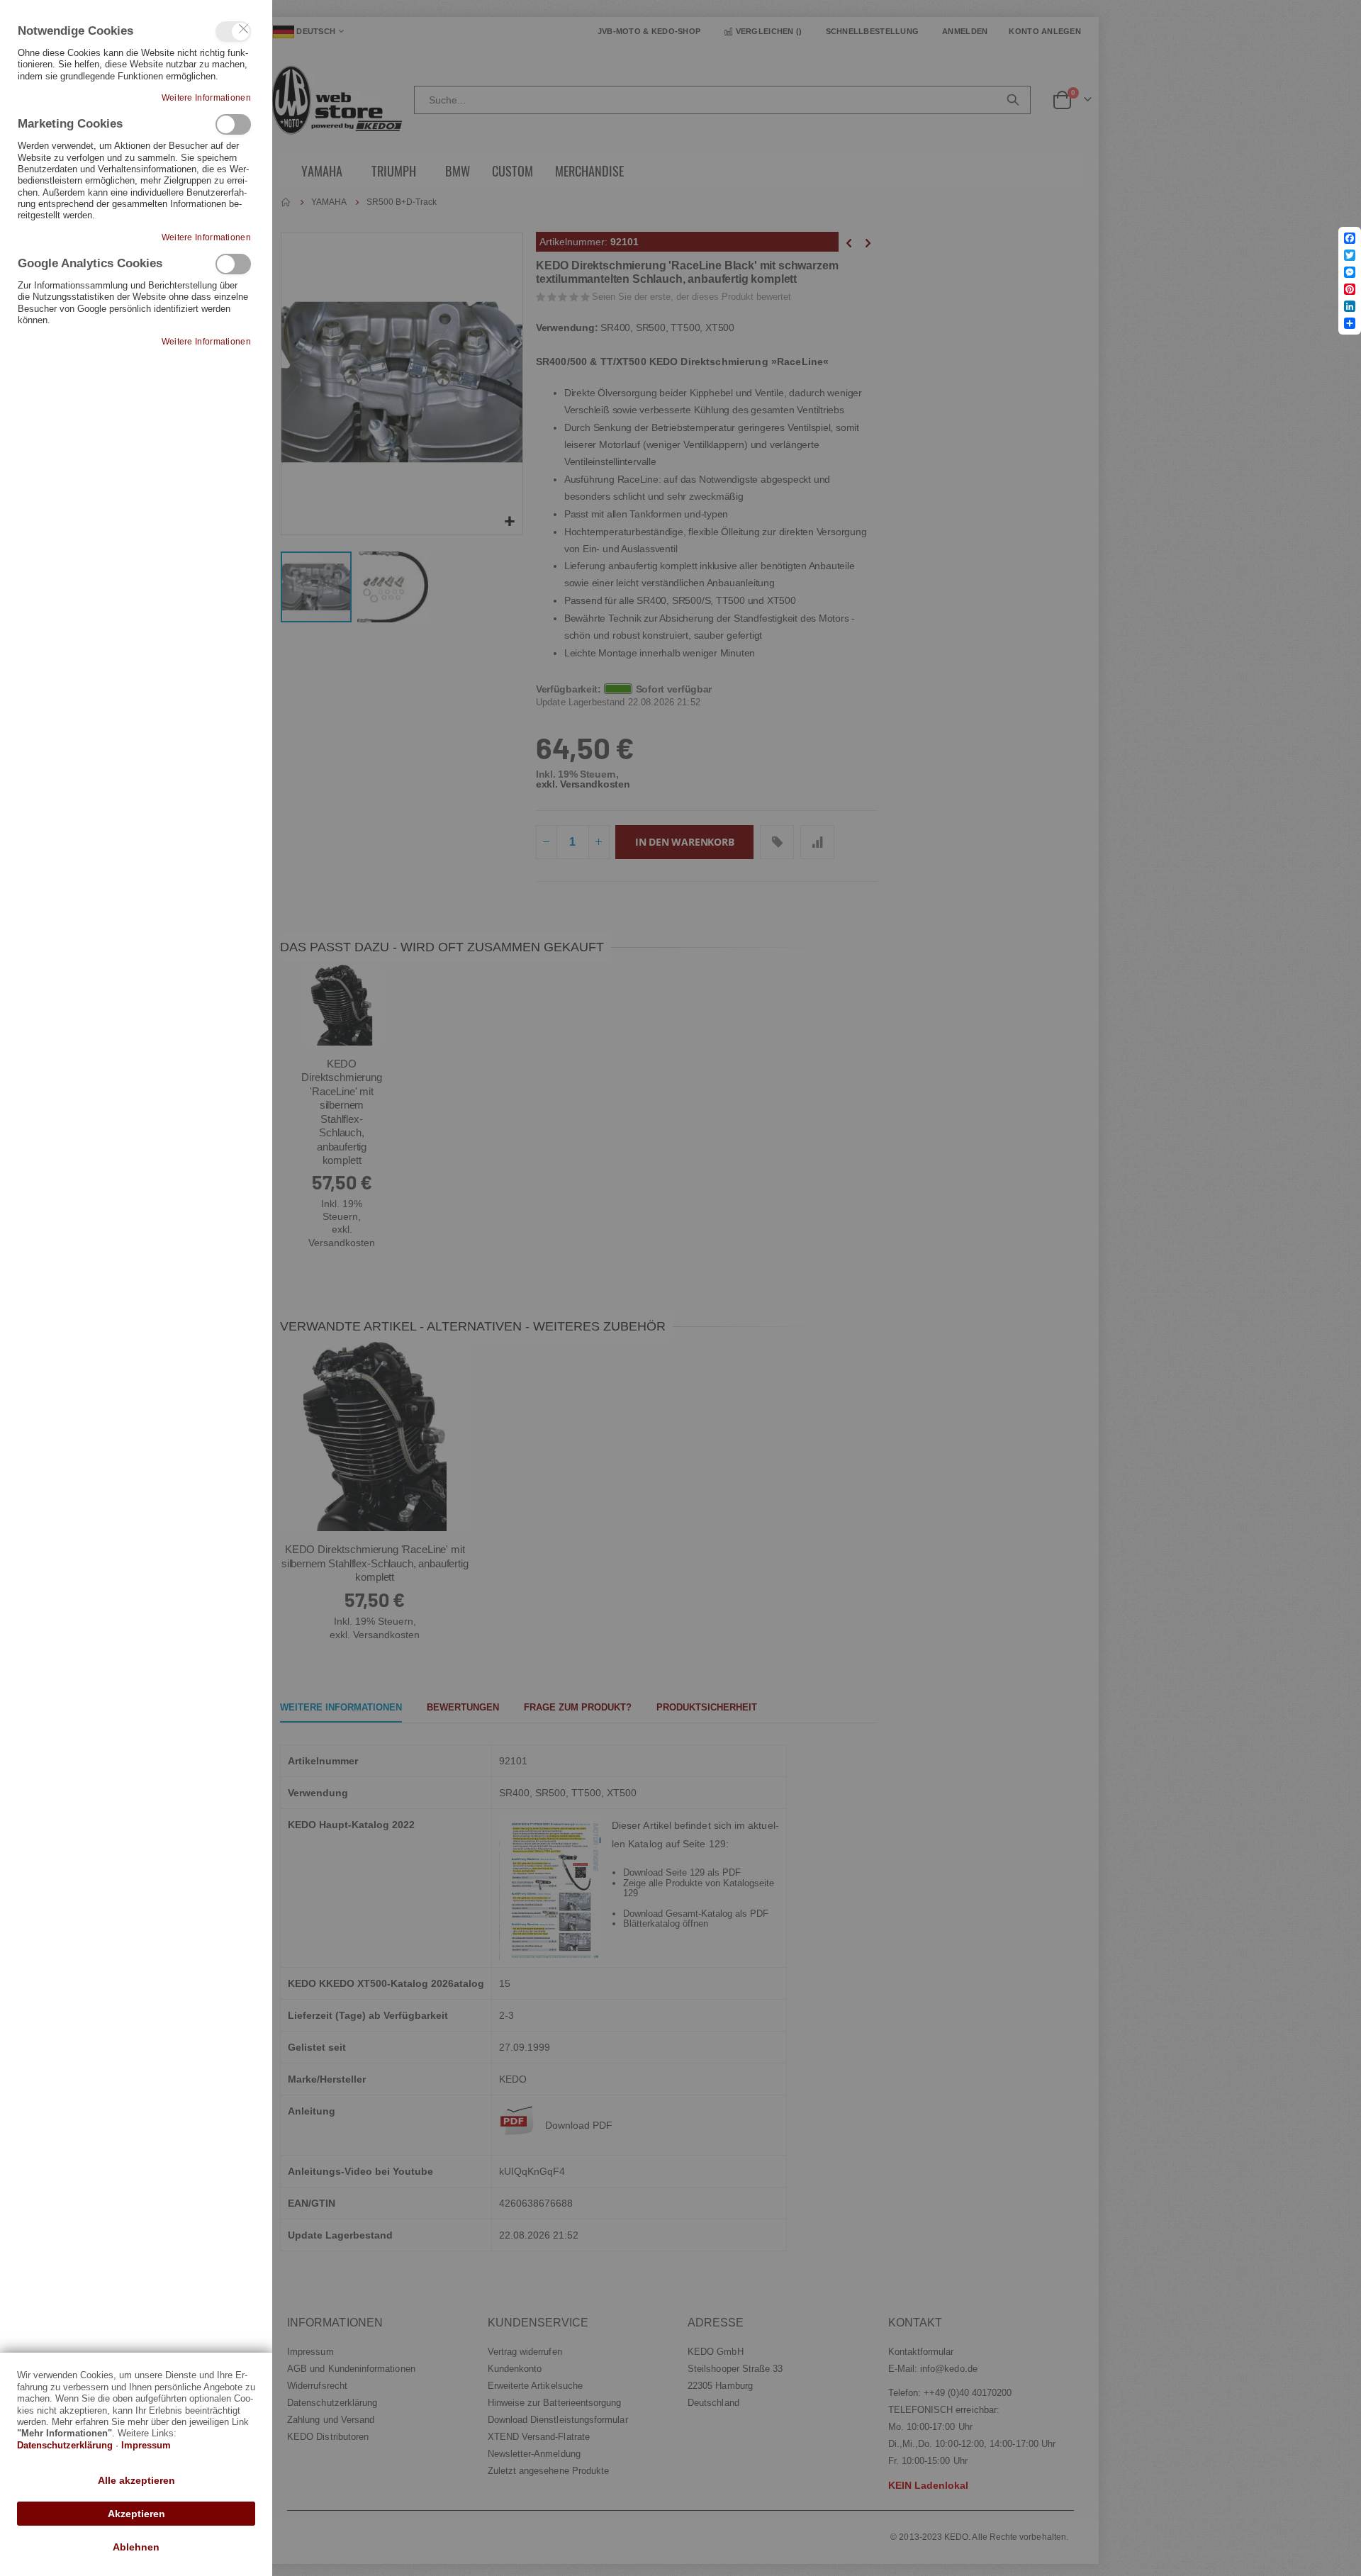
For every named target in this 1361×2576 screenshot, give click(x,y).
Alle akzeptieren (136, 2480)
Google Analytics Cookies (233, 264)
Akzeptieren (136, 2514)
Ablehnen (136, 2547)
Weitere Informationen (206, 98)
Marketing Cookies (233, 124)
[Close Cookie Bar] (244, 29)
